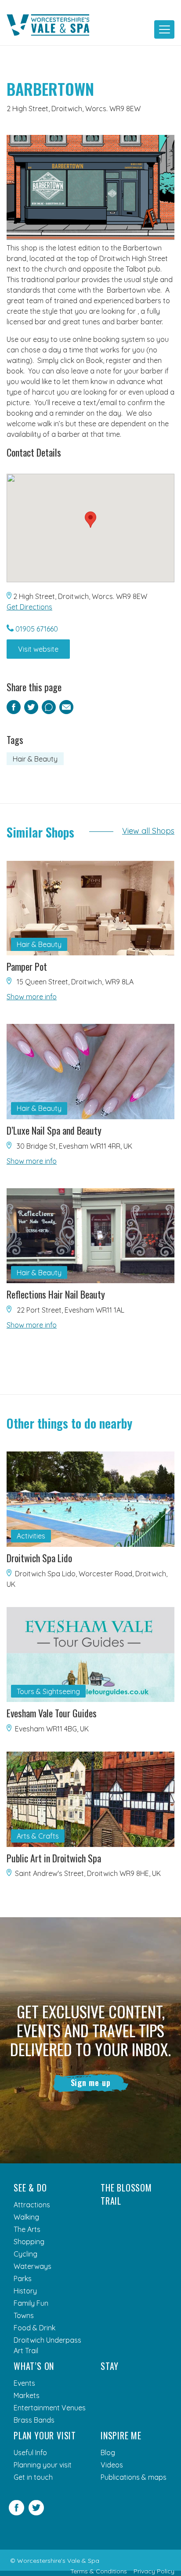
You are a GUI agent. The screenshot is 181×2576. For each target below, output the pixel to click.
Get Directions (29, 607)
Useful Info (30, 2453)
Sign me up (91, 2083)
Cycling (25, 2254)
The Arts (27, 2229)
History (25, 2291)
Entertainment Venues (50, 2408)
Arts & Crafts (38, 1836)
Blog (108, 2453)
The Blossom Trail (126, 2194)
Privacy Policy (154, 2571)
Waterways (33, 2266)
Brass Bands (34, 2420)
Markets (27, 2395)
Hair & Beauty (35, 759)
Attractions (32, 2205)
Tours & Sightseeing (48, 1691)
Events (24, 2383)
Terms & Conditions (99, 2571)
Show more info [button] (32, 997)
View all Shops (148, 831)
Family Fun (31, 2303)
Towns (24, 2315)
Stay (110, 2366)
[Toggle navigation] (164, 29)
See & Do (30, 2188)
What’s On (34, 2366)
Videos (112, 2465)
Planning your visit (43, 2465)
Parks (23, 2278)
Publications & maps (134, 2477)
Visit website (38, 649)
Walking (26, 2217)
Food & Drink (34, 2328)
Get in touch (33, 2477)
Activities (31, 1536)
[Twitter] (36, 2513)
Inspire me (121, 2435)
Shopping (29, 2242)
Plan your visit (45, 2435)
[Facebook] (16, 2513)
